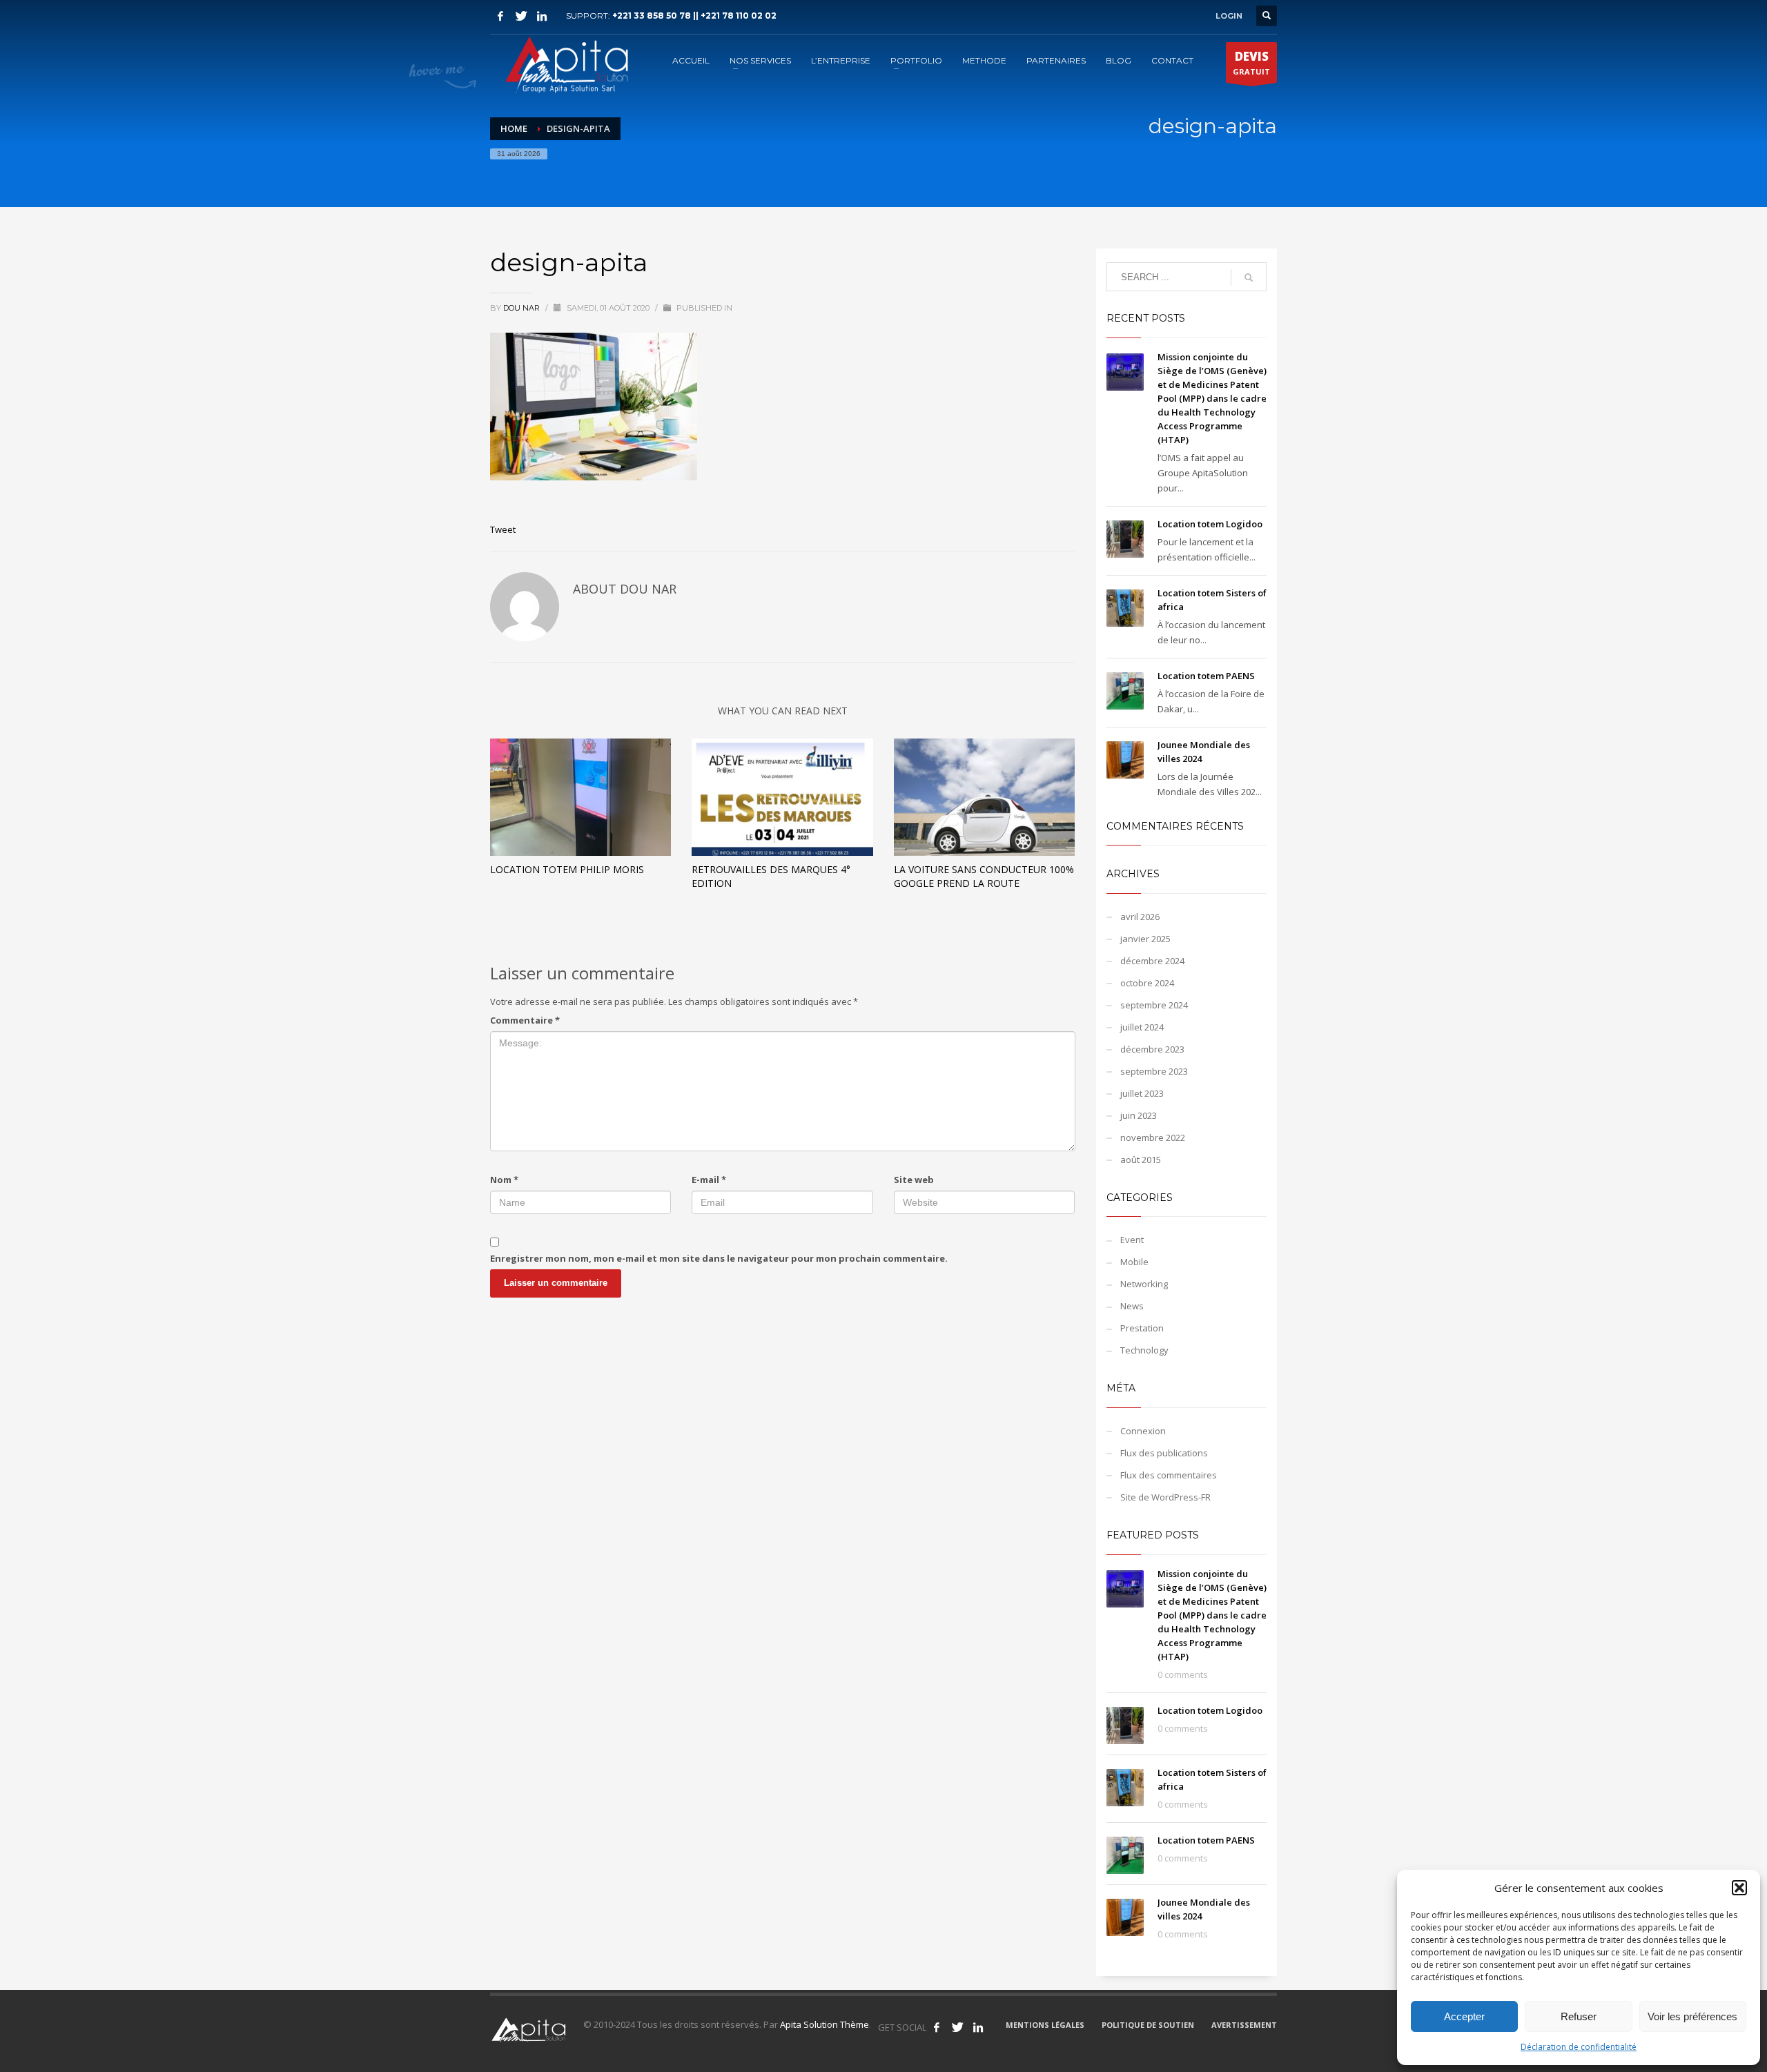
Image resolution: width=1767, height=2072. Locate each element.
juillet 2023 (1142, 1093)
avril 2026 (1140, 917)
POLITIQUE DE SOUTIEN (1148, 2025)
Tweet (503, 529)
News (1132, 1306)
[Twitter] (521, 16)
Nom (504, 1180)
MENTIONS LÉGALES (1045, 2025)
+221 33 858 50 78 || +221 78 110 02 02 (694, 16)
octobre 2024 (1147, 983)
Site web (914, 1180)
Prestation (1142, 1328)
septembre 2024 (1154, 1005)
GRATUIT (1251, 62)
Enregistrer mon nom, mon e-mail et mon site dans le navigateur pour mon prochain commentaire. (719, 1258)
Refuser (1579, 2016)
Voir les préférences (1692, 2016)
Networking (1144, 1284)
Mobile (1134, 1262)
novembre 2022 (1153, 1137)
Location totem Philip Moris (567, 869)
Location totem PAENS (1206, 676)
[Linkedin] (542, 16)
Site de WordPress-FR (1165, 1497)
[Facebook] (500, 16)
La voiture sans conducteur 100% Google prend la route (984, 876)
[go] (1249, 277)
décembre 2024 (1152, 961)
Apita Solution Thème (824, 2024)
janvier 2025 (1145, 939)
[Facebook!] (937, 2027)
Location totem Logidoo (1210, 524)
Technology (1144, 1350)
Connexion (1143, 1431)
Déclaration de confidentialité (1579, 2047)
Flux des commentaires (1169, 1475)
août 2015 (1141, 1160)
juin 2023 (1139, 1115)
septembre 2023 (1154, 1071)
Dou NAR (523, 308)
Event (1132, 1240)
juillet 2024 (1142, 1027)
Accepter (1464, 2016)
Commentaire (525, 1020)
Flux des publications (1164, 1453)
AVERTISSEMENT (1244, 2025)
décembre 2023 (1152, 1049)
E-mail (709, 1180)
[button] (1739, 1888)
